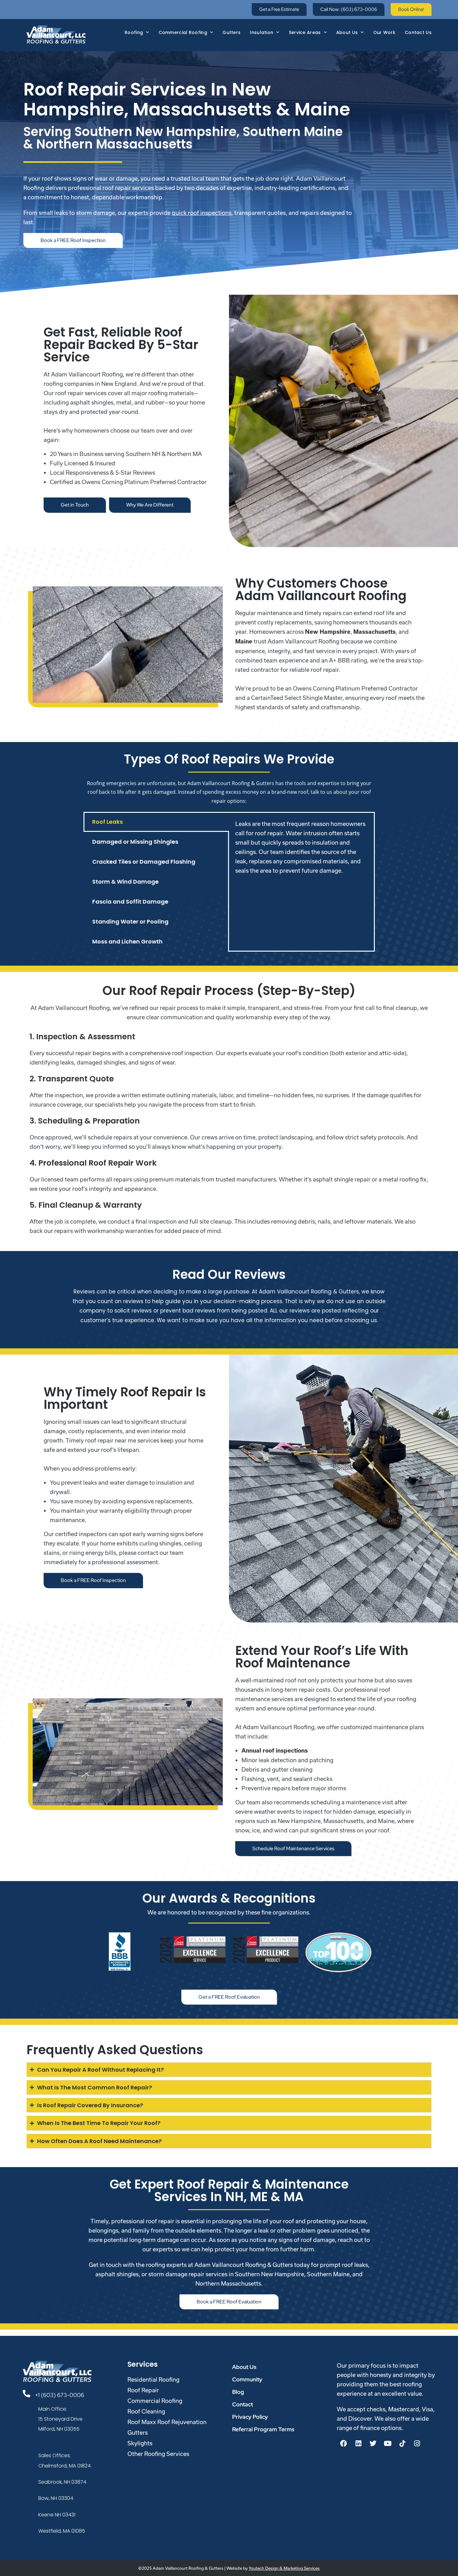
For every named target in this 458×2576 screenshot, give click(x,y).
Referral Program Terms (263, 2429)
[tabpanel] (301, 847)
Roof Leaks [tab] (107, 822)
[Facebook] (344, 2443)
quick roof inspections (202, 213)
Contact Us (418, 32)
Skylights (140, 2443)
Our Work (384, 32)
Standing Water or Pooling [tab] (130, 922)
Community (247, 2379)
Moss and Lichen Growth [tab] (127, 941)
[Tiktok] (402, 2443)
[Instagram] (417, 2443)
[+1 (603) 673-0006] (26, 2394)
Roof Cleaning (146, 2411)
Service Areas (305, 32)
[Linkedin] (358, 2443)
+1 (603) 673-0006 (60, 2395)
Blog (238, 2392)
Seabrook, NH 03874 (62, 2482)
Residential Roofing (153, 2380)
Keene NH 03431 (57, 2515)
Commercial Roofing (183, 32)
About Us (347, 32)
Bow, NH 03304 (56, 2498)
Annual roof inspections (275, 1751)
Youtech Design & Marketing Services (284, 2568)
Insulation (262, 32)
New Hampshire (328, 632)
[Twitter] (373, 2443)
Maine (244, 641)
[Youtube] (388, 2443)
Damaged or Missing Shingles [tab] (135, 842)
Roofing (134, 32)
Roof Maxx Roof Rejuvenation (167, 2422)
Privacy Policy (250, 2417)
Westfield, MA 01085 (62, 2531)
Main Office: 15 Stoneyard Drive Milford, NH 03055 (60, 2419)
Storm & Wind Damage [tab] (125, 882)
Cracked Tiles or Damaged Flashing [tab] (144, 862)
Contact (243, 2404)
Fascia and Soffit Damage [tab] (130, 902)
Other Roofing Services (158, 2454)
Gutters (231, 32)
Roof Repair (143, 2390)
